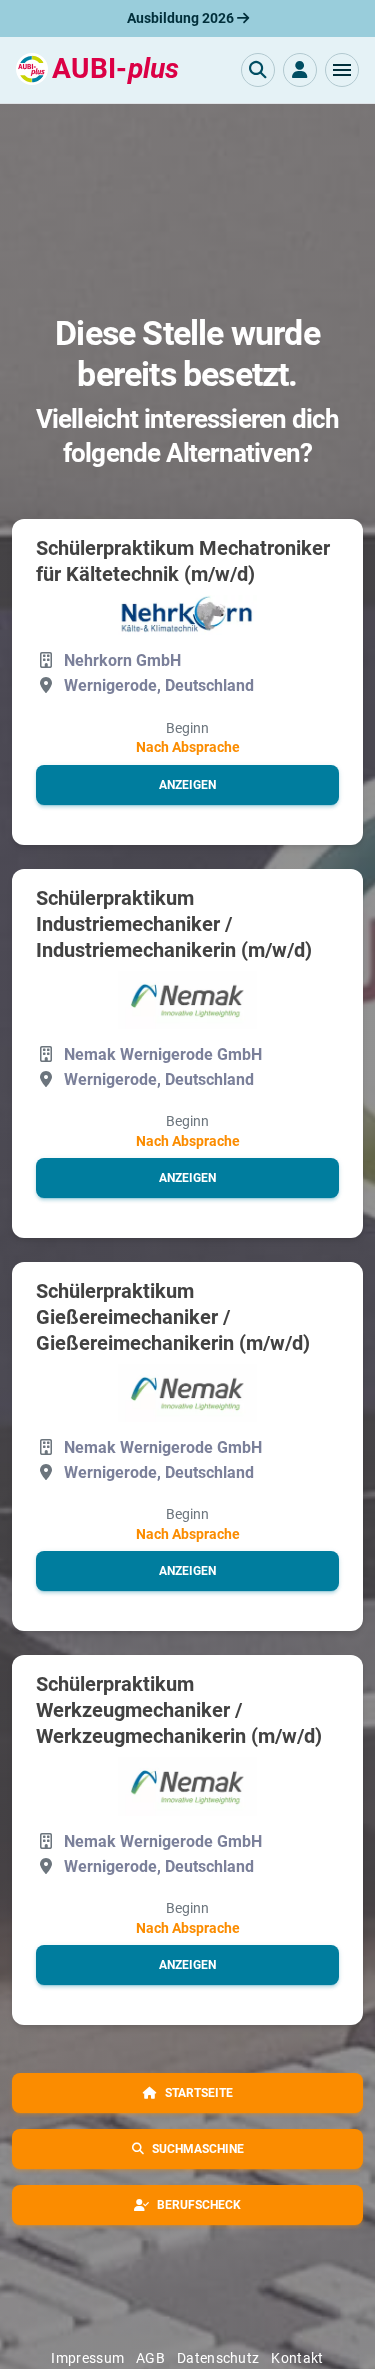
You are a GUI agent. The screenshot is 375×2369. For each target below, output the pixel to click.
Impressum (87, 2358)
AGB (150, 2358)
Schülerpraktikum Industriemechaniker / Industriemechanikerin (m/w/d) (174, 924)
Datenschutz (218, 2358)
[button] (342, 70)
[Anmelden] (300, 70)
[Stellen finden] (258, 70)
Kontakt (297, 2358)
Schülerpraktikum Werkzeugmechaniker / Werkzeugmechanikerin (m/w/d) (179, 1710)
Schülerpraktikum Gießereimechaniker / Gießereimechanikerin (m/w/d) (173, 1317)
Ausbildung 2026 (182, 18)
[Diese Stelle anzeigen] (188, 615)
